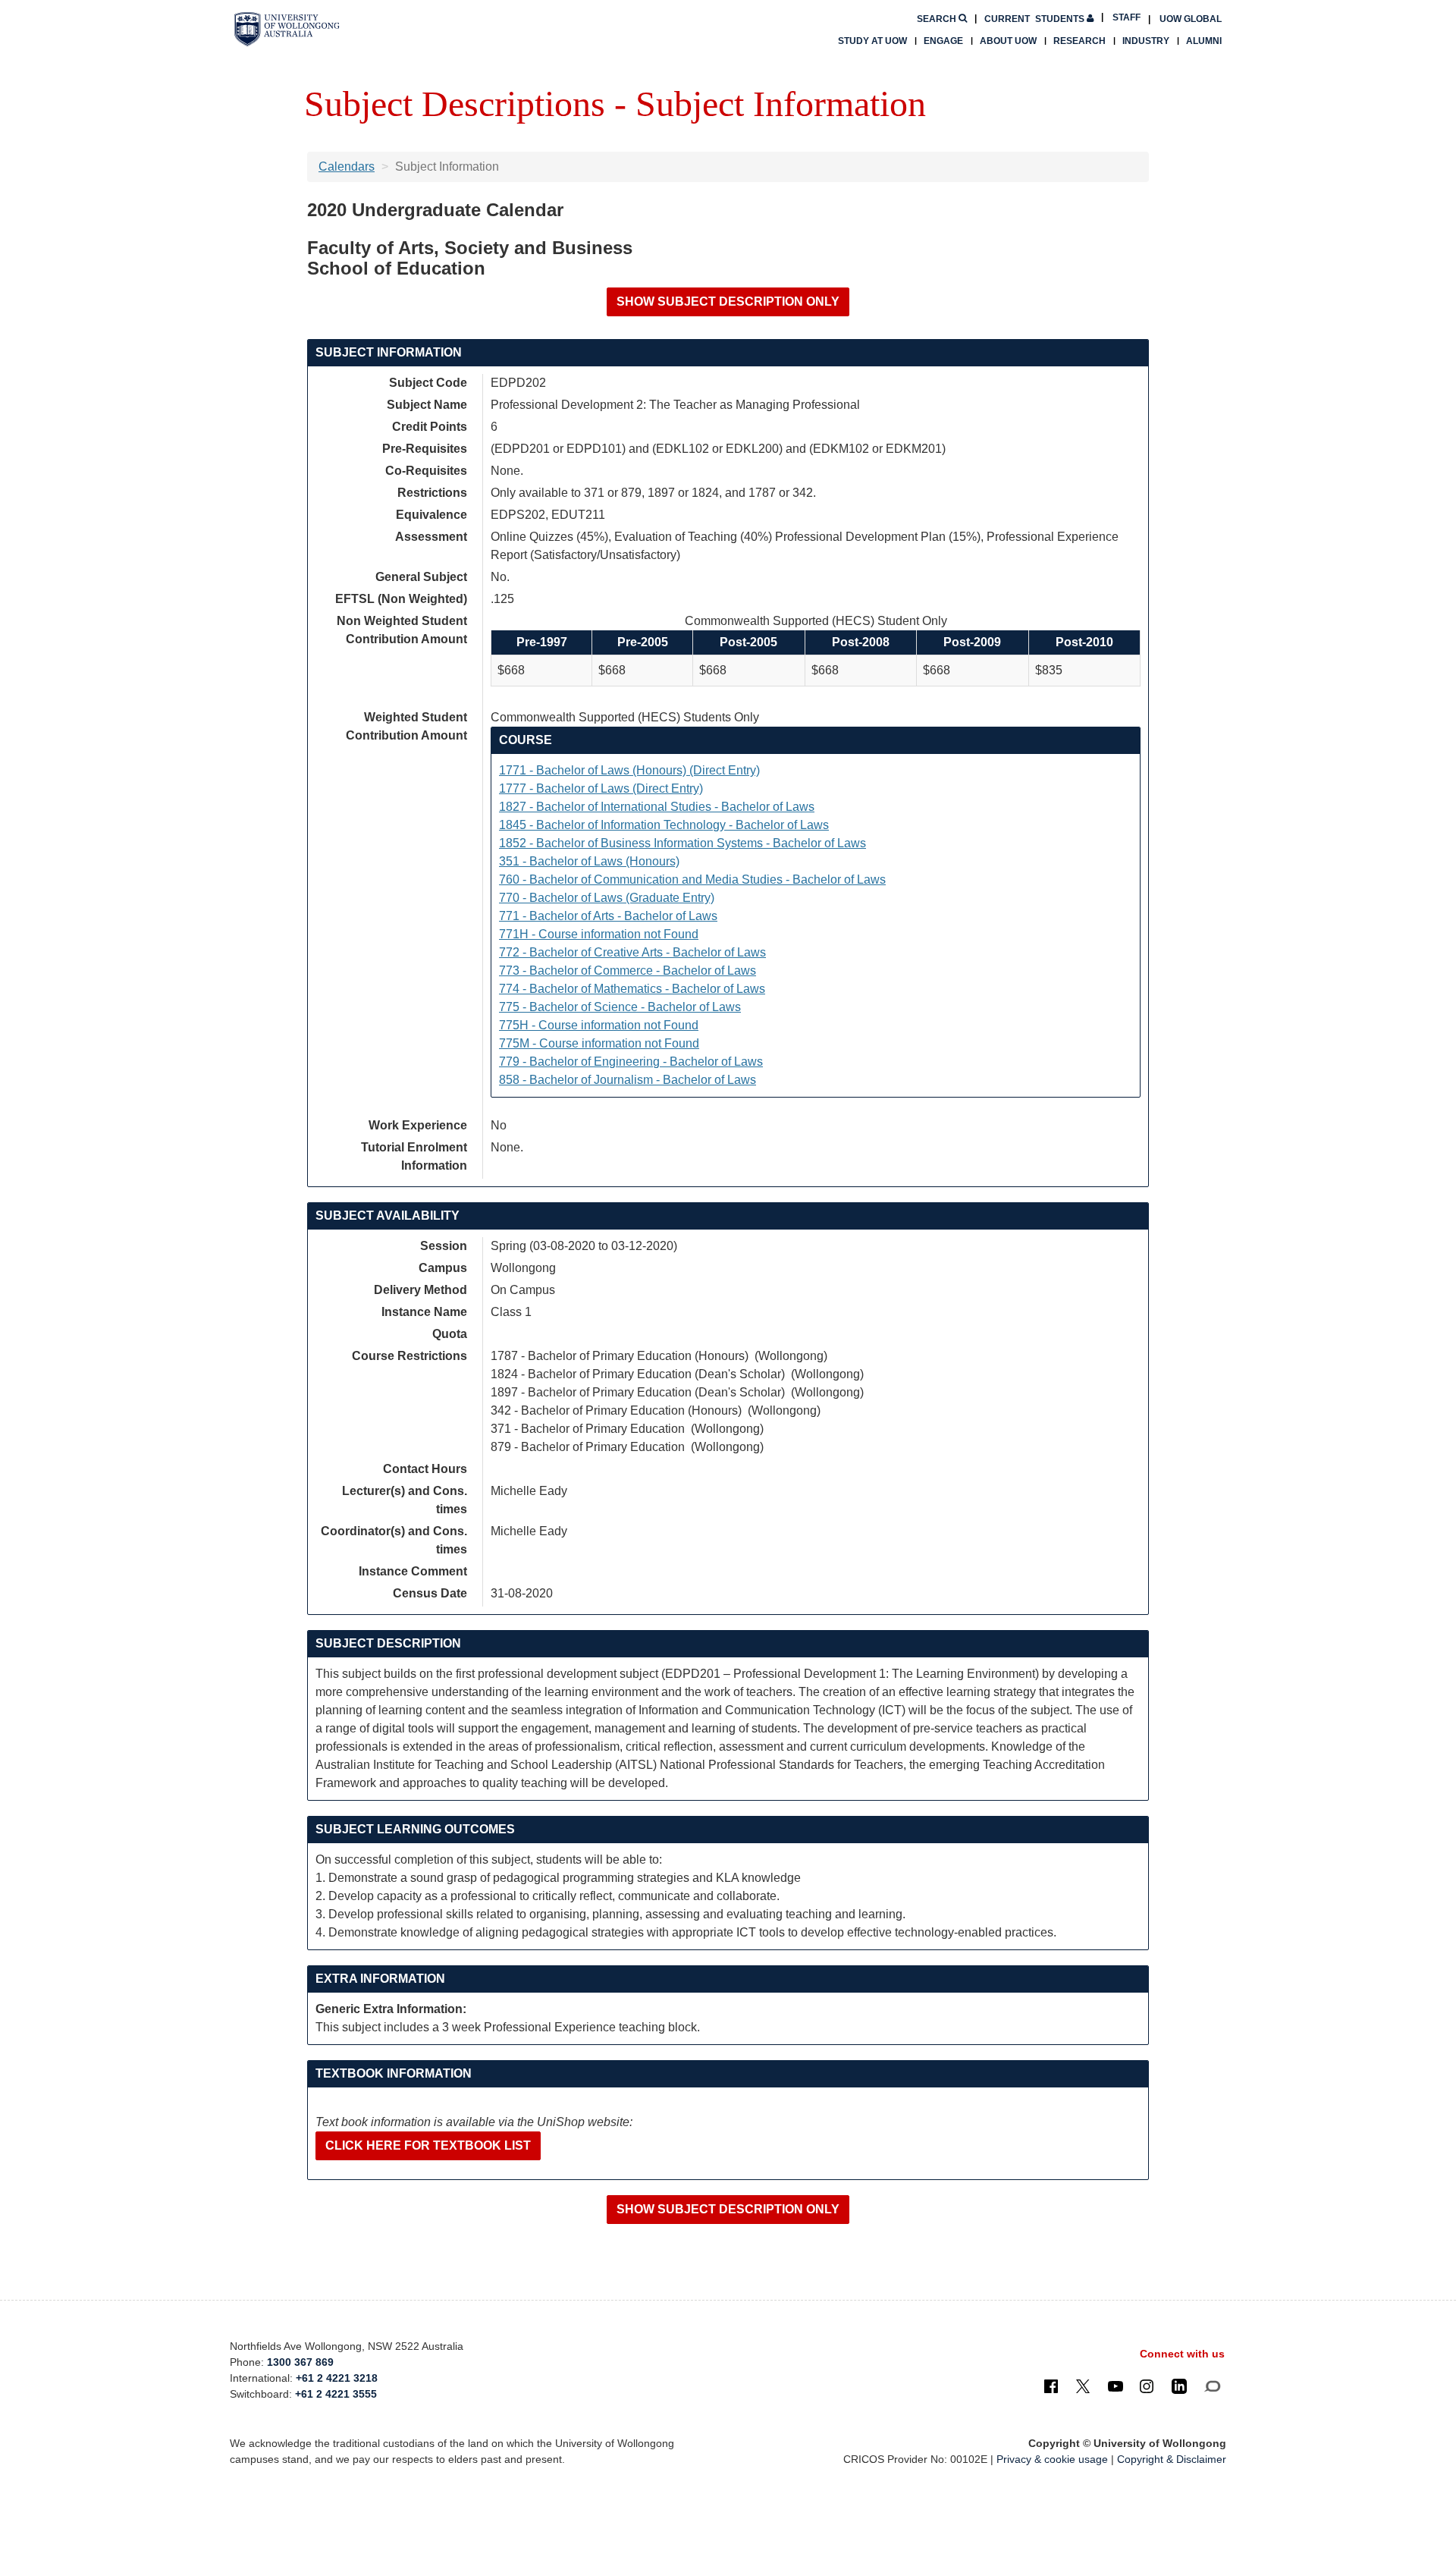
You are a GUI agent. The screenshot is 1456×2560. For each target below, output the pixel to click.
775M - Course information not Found (599, 1043)
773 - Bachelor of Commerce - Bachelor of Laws (628, 971)
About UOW (1008, 41)
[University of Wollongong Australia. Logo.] (287, 29)
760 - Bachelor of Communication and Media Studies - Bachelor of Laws (692, 880)
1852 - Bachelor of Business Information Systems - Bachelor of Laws (682, 843)
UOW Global (1191, 19)
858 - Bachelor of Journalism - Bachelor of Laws (628, 1080)
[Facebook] (1051, 2386)
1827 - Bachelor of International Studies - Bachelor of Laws (657, 807)
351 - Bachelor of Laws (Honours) (589, 861)
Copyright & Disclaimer (1172, 2459)
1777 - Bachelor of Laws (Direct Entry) (601, 788)
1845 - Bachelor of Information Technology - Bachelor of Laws (664, 825)
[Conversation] (1212, 2386)
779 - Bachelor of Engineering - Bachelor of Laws (631, 1062)
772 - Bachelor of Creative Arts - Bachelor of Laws (632, 952)
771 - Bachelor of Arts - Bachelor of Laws (608, 916)
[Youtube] (1116, 2386)
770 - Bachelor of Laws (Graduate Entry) (607, 898)
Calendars (347, 166)
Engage (943, 41)
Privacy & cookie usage (1052, 2459)
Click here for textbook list (428, 2145)
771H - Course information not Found (599, 934)
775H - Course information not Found (599, 1025)
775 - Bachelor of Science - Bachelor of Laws (620, 1007)
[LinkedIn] (1179, 2386)
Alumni (1204, 41)
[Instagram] (1147, 2386)
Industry (1146, 41)
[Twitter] (1083, 2386)
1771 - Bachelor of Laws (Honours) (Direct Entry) (629, 770)
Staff (1127, 17)
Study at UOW (872, 41)
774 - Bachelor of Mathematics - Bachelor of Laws (632, 989)
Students (1036, 19)
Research (1079, 41)
